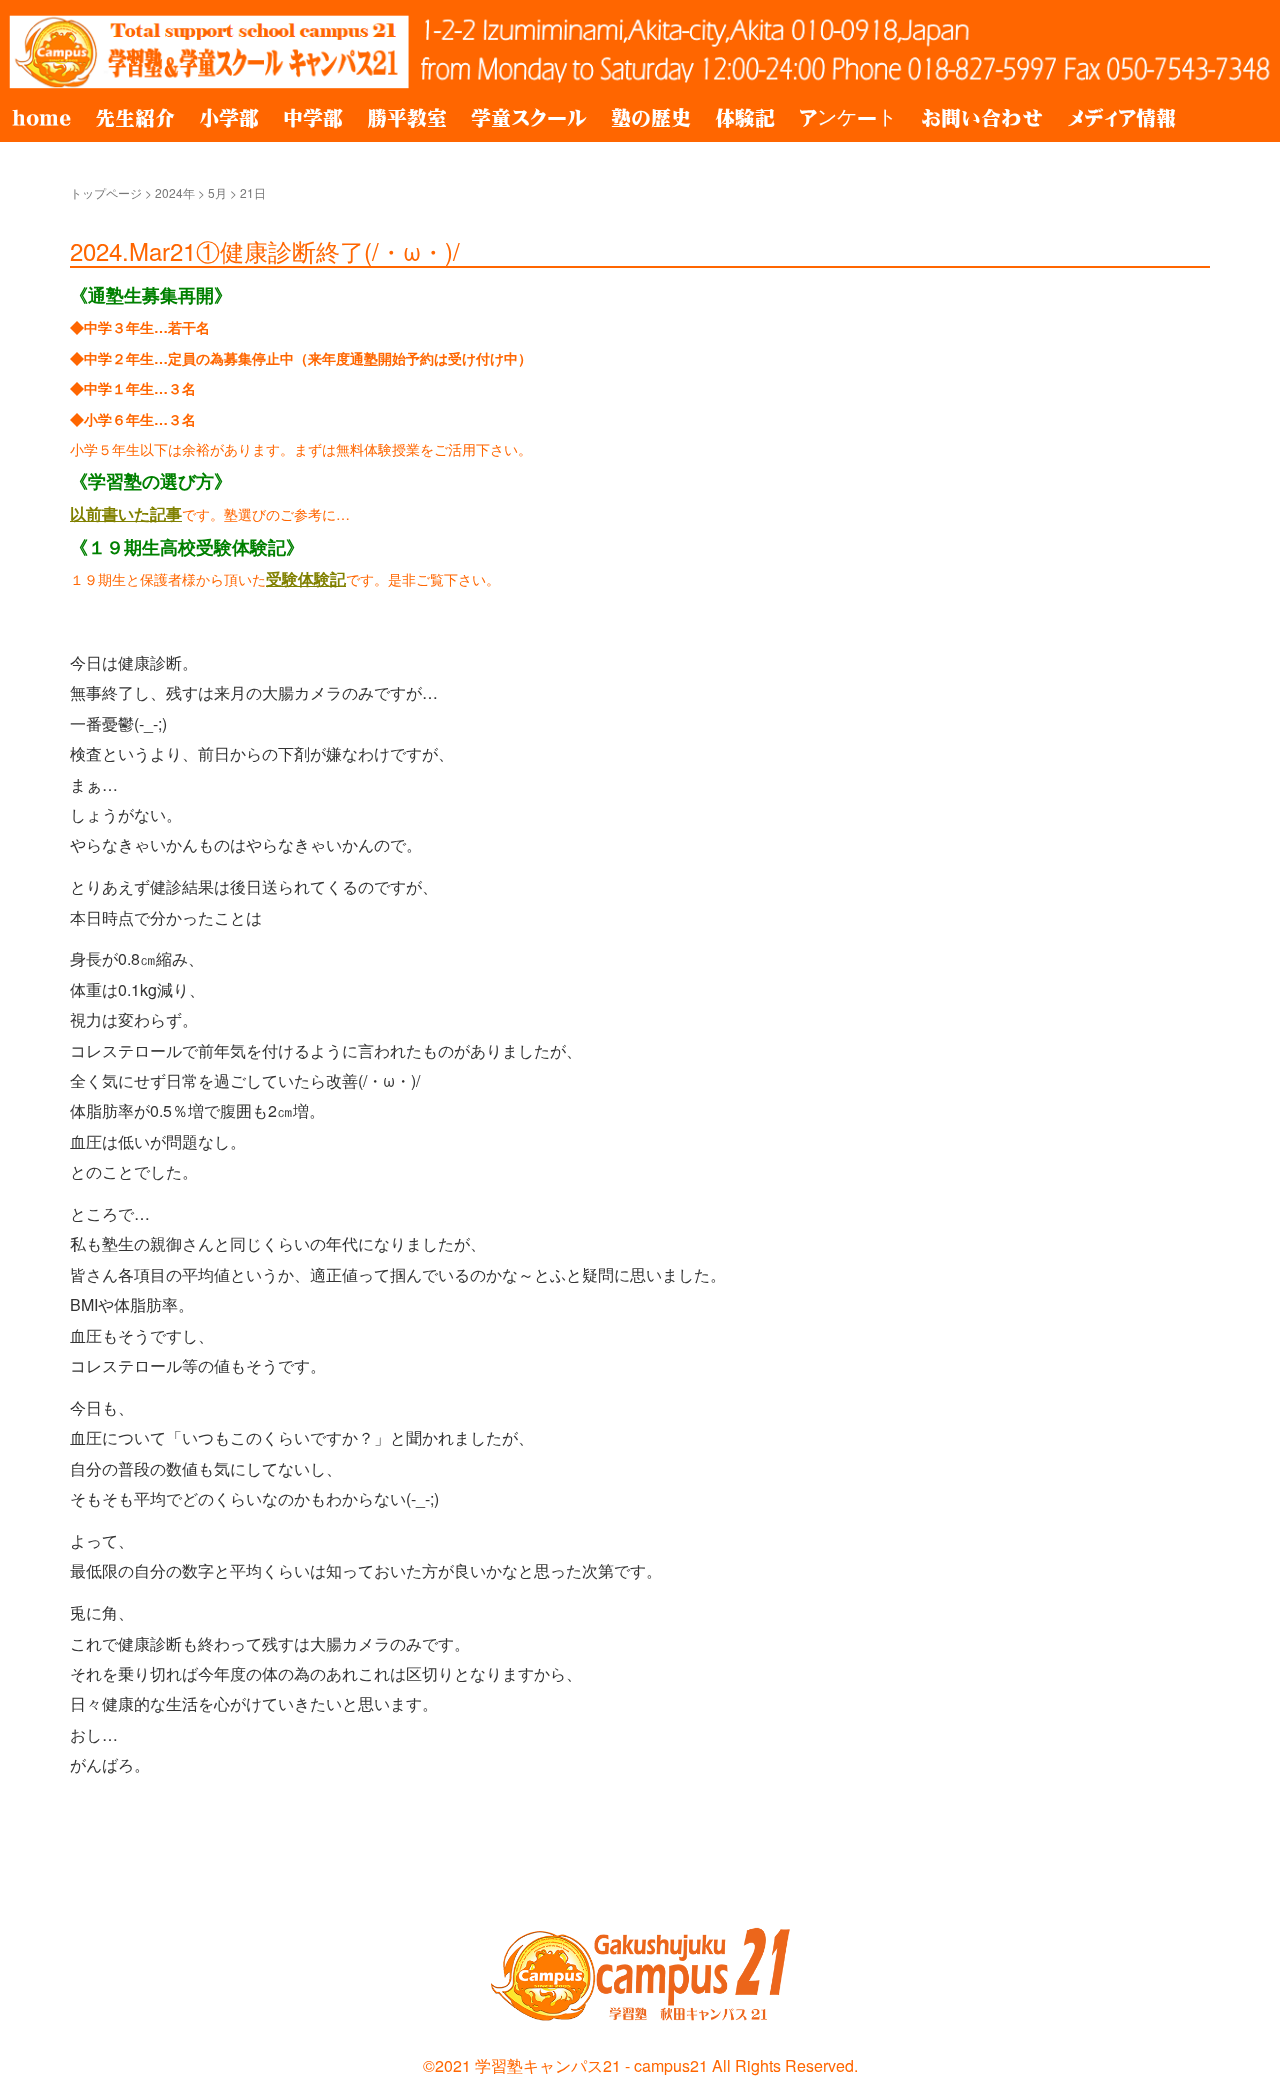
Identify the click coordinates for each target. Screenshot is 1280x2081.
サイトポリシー (109, 1875)
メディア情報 (1121, 118)
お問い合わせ (982, 118)
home (41, 118)
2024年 (175, 192)
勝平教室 (407, 118)
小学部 (229, 118)
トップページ (106, 192)
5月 (217, 192)
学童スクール (529, 118)
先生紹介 (135, 118)
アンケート (848, 118)
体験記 (745, 118)
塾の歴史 (651, 118)
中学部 (313, 118)
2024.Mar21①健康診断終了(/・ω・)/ (265, 250)
